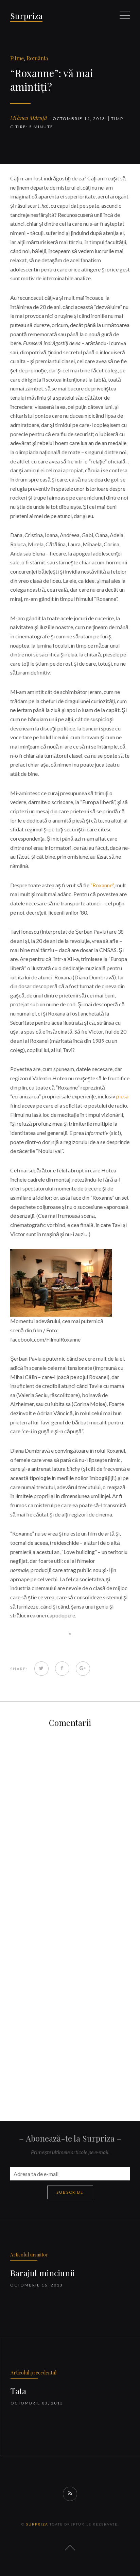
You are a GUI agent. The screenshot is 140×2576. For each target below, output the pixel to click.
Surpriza (26, 16)
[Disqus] (70, 1822)
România (37, 58)
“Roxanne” (102, 885)
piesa (122, 1096)
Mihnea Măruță (29, 118)
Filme (17, 58)
